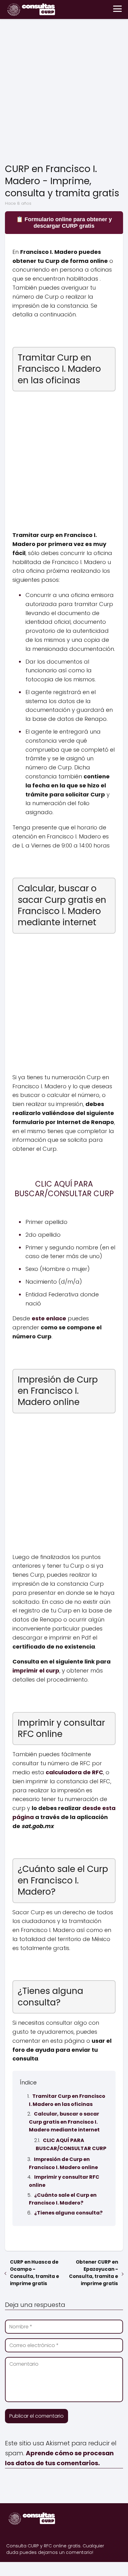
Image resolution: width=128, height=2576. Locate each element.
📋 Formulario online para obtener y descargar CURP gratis (64, 223)
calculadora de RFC (74, 1772)
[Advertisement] (64, 92)
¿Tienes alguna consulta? (68, 2213)
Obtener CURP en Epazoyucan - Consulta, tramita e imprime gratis (94, 2273)
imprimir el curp (36, 1671)
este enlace (49, 1318)
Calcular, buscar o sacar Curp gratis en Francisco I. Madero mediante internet (64, 2122)
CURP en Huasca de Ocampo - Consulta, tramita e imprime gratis (34, 2273)
